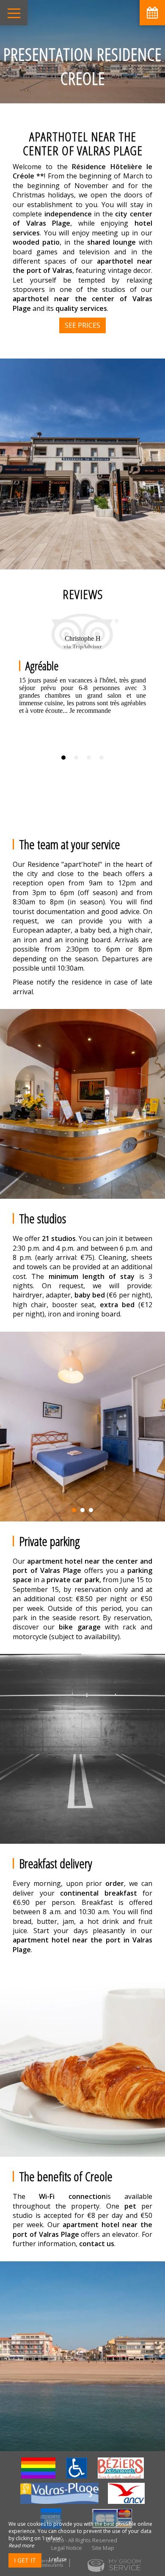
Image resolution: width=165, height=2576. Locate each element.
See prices (82, 325)
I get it (25, 2560)
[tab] (63, 758)
